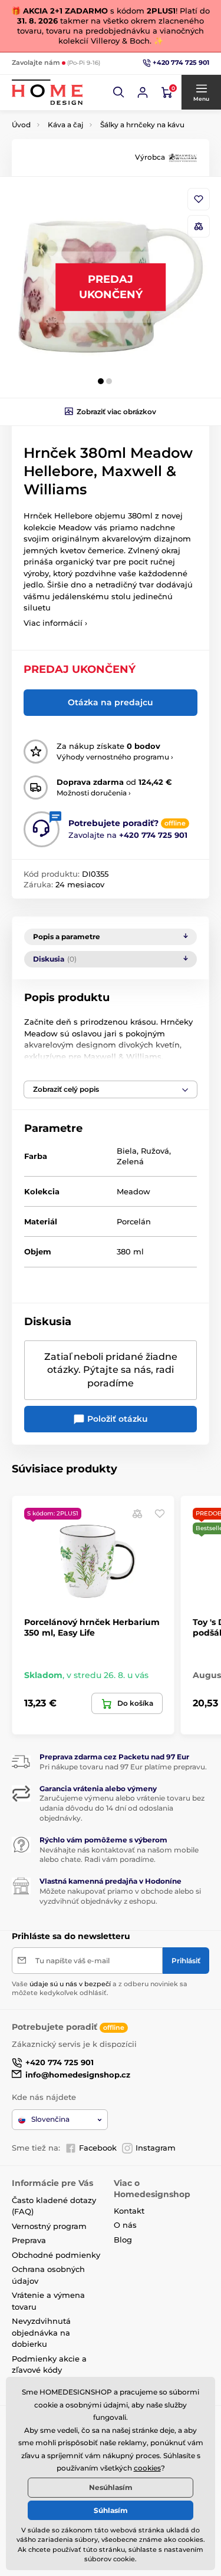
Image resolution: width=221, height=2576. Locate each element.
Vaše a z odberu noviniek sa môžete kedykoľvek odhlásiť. (100, 1988)
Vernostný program (49, 2226)
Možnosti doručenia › (94, 793)
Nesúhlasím (111, 2487)
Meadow (133, 1191)
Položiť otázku (116, 1419)
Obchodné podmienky (56, 2255)
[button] (119, 93)
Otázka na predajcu (111, 702)
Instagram (156, 2148)
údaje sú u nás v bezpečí (70, 1984)
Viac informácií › (55, 623)
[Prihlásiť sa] (143, 93)
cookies (147, 2468)
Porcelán (134, 1221)
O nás (125, 2225)
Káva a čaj (65, 125)
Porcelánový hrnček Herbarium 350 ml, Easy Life (92, 1627)
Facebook (98, 2148)
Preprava (29, 2240)
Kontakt (129, 2211)
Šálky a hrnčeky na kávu (142, 125)
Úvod (21, 125)
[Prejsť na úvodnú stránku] (47, 92)
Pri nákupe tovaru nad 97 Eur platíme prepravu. (123, 1767)
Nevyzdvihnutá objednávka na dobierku (41, 2332)
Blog (123, 2240)
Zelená (130, 1161)
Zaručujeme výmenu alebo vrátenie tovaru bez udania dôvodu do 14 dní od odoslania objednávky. (122, 1808)
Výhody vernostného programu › (115, 757)
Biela (127, 1151)
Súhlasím (111, 2510)
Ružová (155, 1151)
